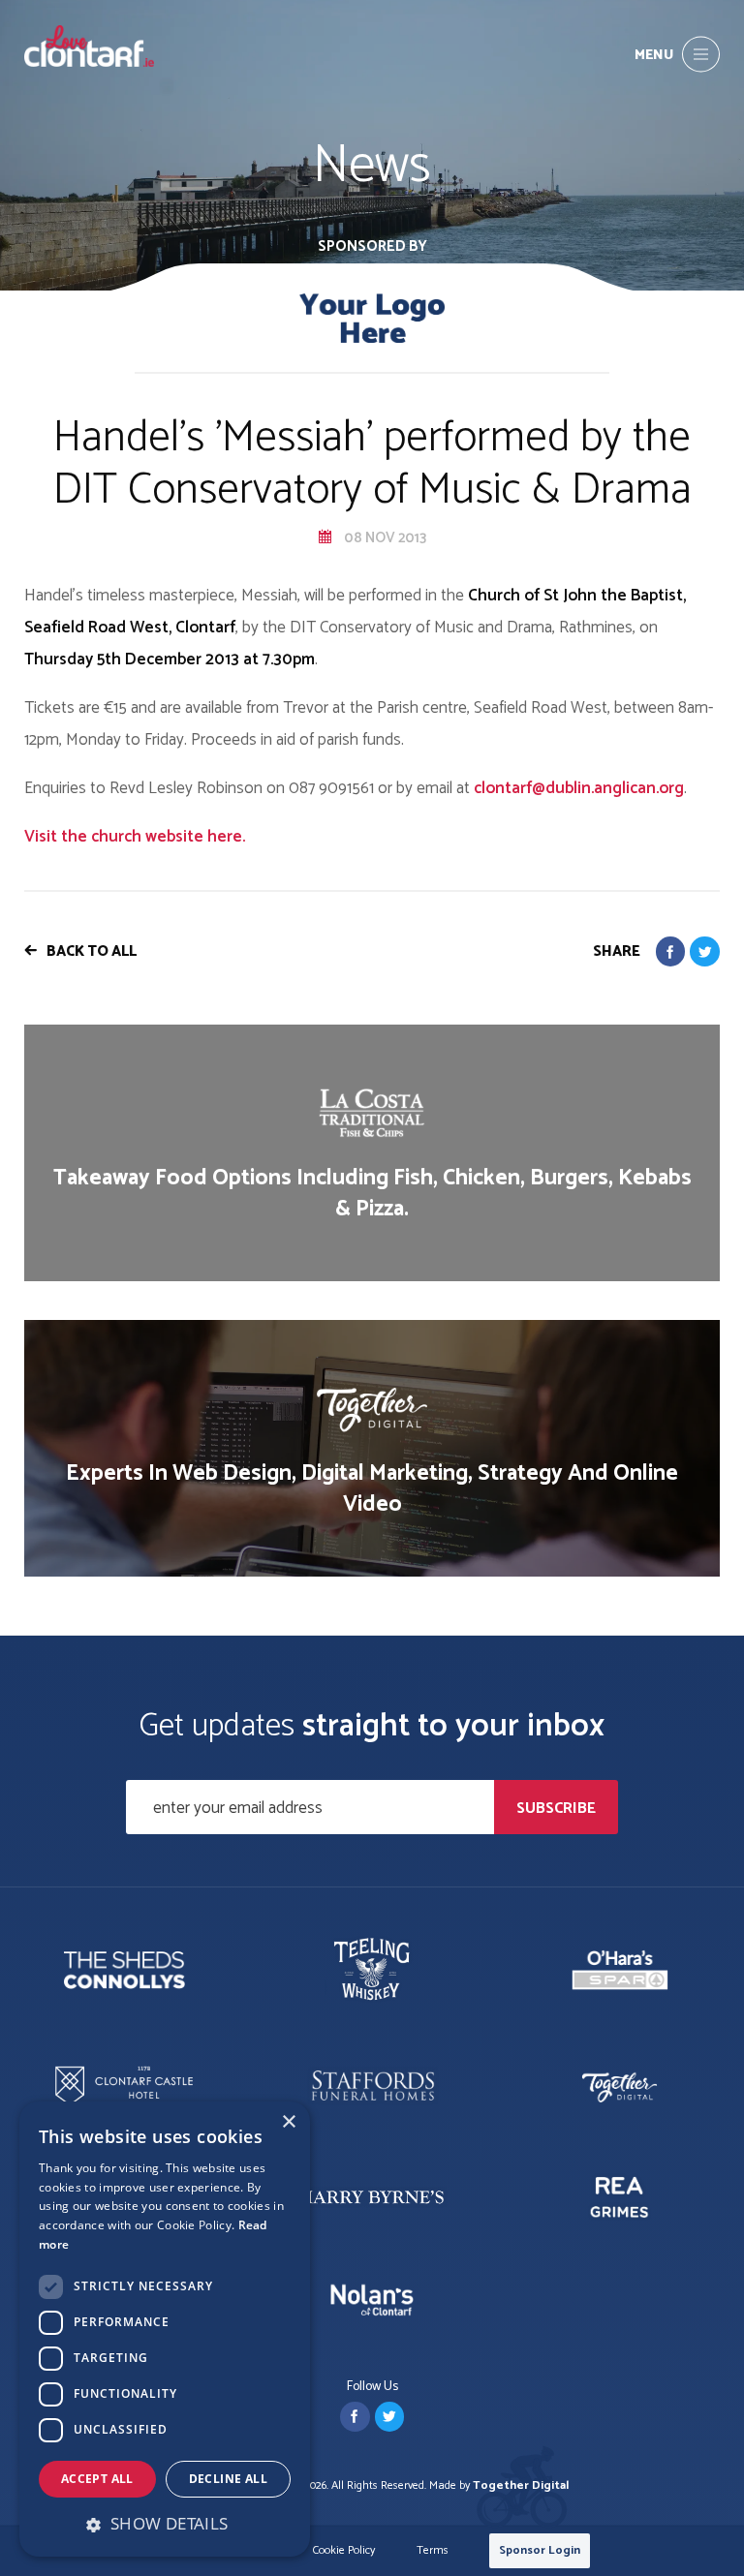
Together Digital (521, 2485)
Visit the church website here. (135, 837)
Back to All (92, 951)
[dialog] (165, 2329)
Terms (433, 2551)
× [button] (288, 2122)
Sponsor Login (540, 2550)
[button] (165, 2524)
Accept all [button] (97, 2479)
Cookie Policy (344, 2551)
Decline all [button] (228, 2479)
